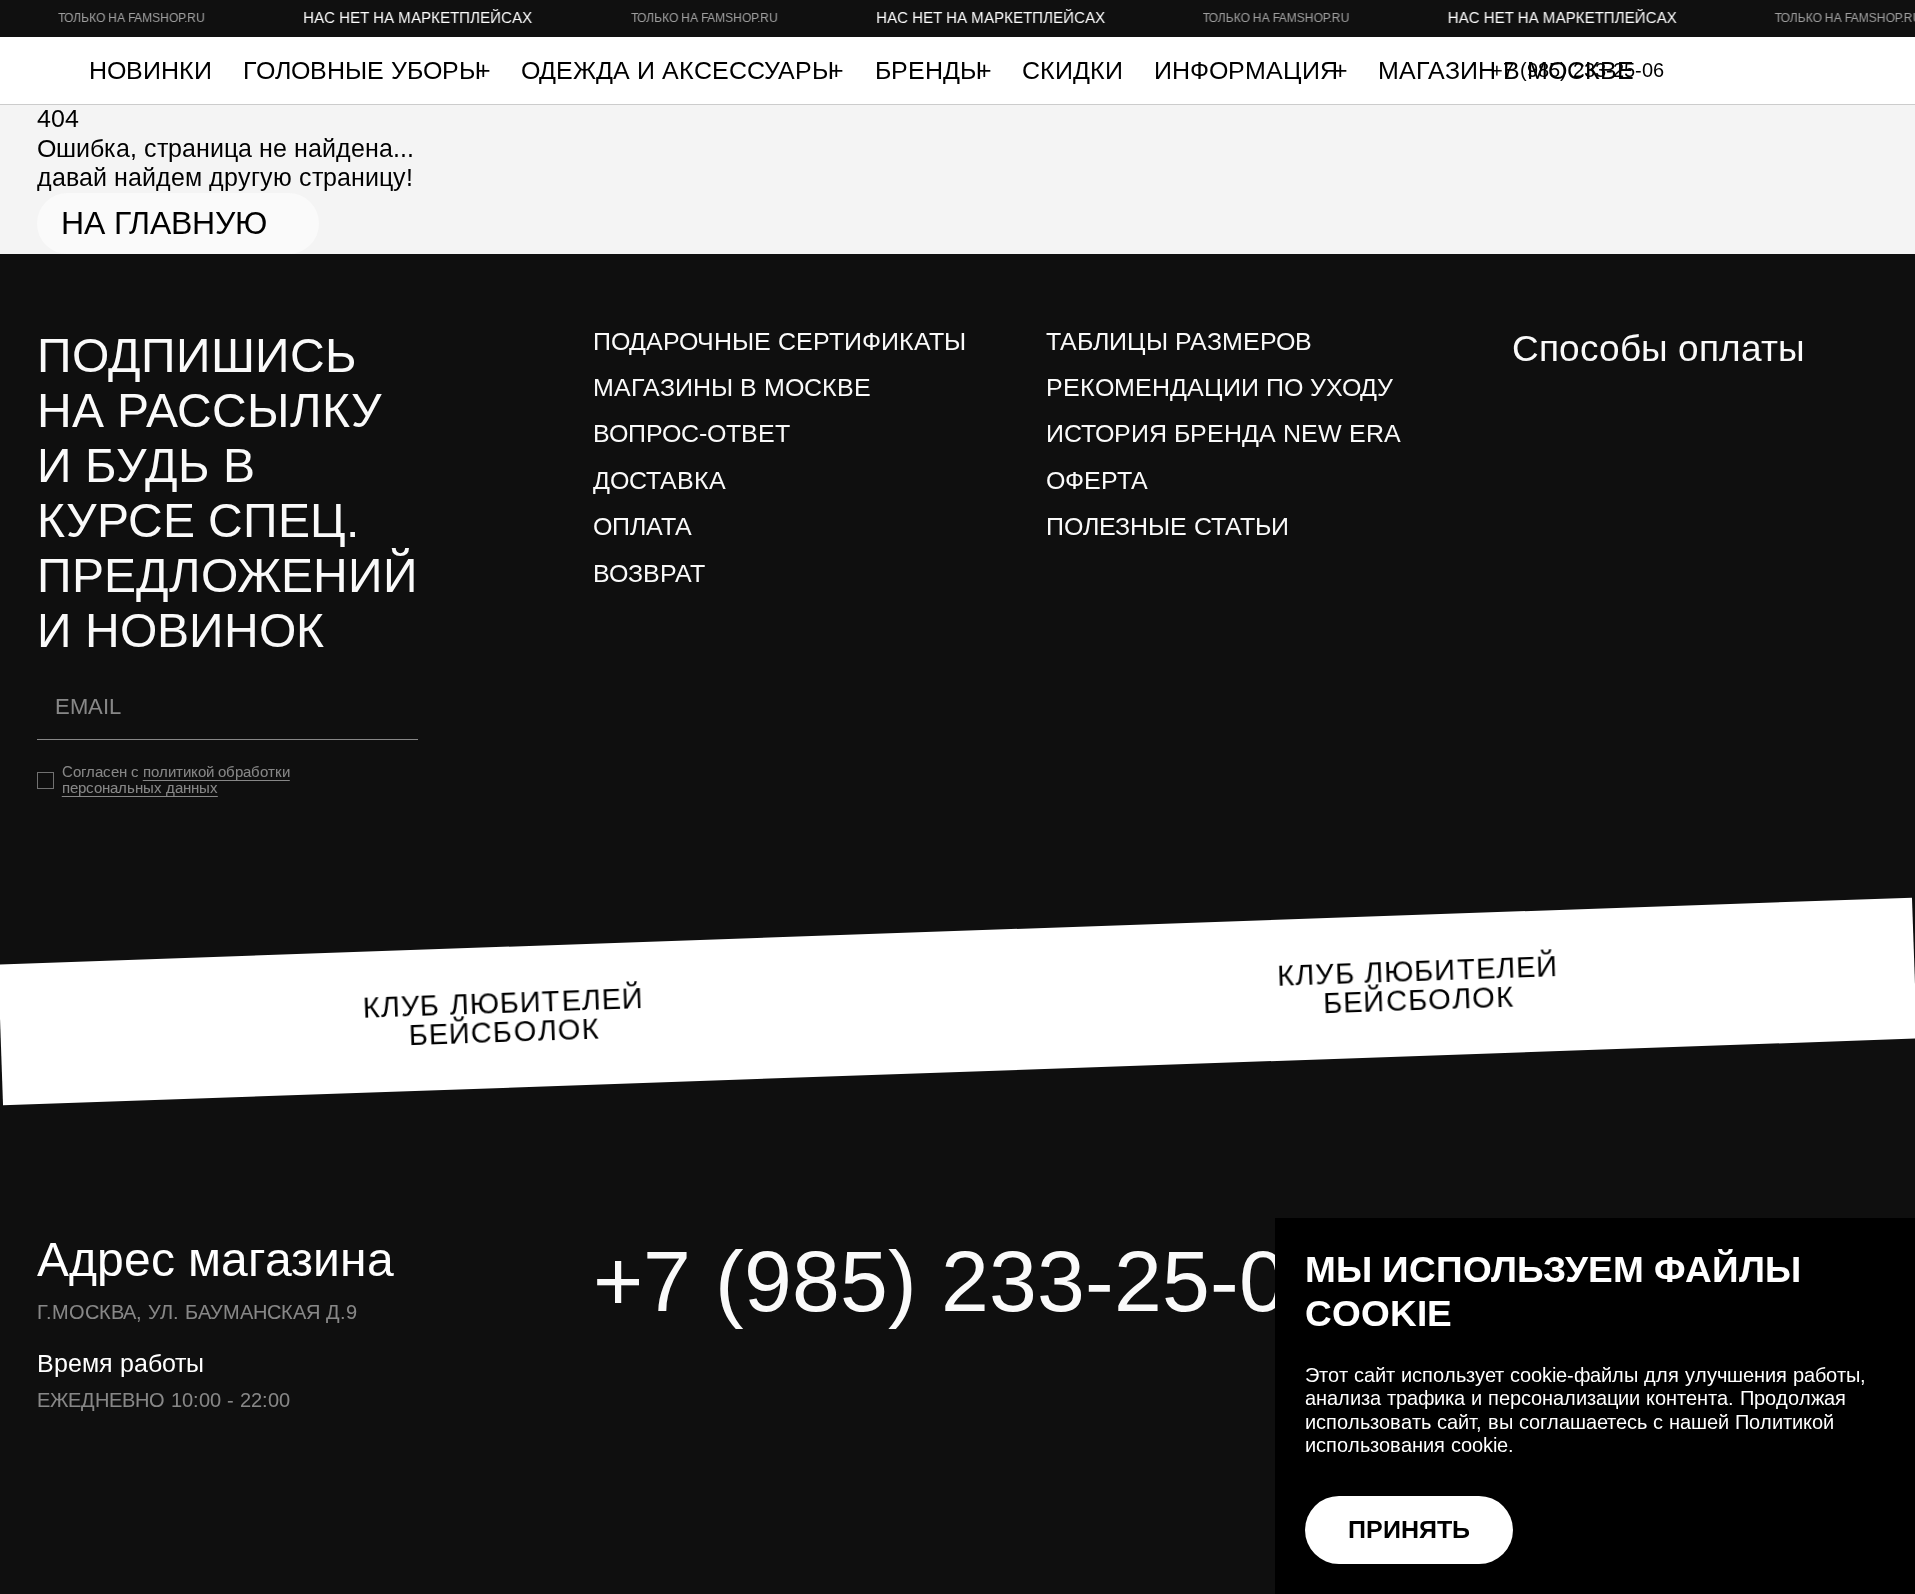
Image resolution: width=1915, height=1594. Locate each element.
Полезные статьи (1167, 526)
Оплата (642, 526)
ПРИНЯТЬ (1409, 1529)
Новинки (150, 70)
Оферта (1097, 480)
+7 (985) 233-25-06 (964, 1281)
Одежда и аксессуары (681, 70)
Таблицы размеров (1179, 341)
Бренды (932, 70)
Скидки (1072, 70)
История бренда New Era (1223, 433)
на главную (164, 223)
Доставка (659, 480)
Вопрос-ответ (691, 433)
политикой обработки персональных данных (176, 780)
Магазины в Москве (732, 387)
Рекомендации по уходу (1219, 387)
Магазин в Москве (1506, 70)
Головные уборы (365, 70)
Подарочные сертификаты (779, 341)
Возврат (649, 573)
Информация (1249, 70)
